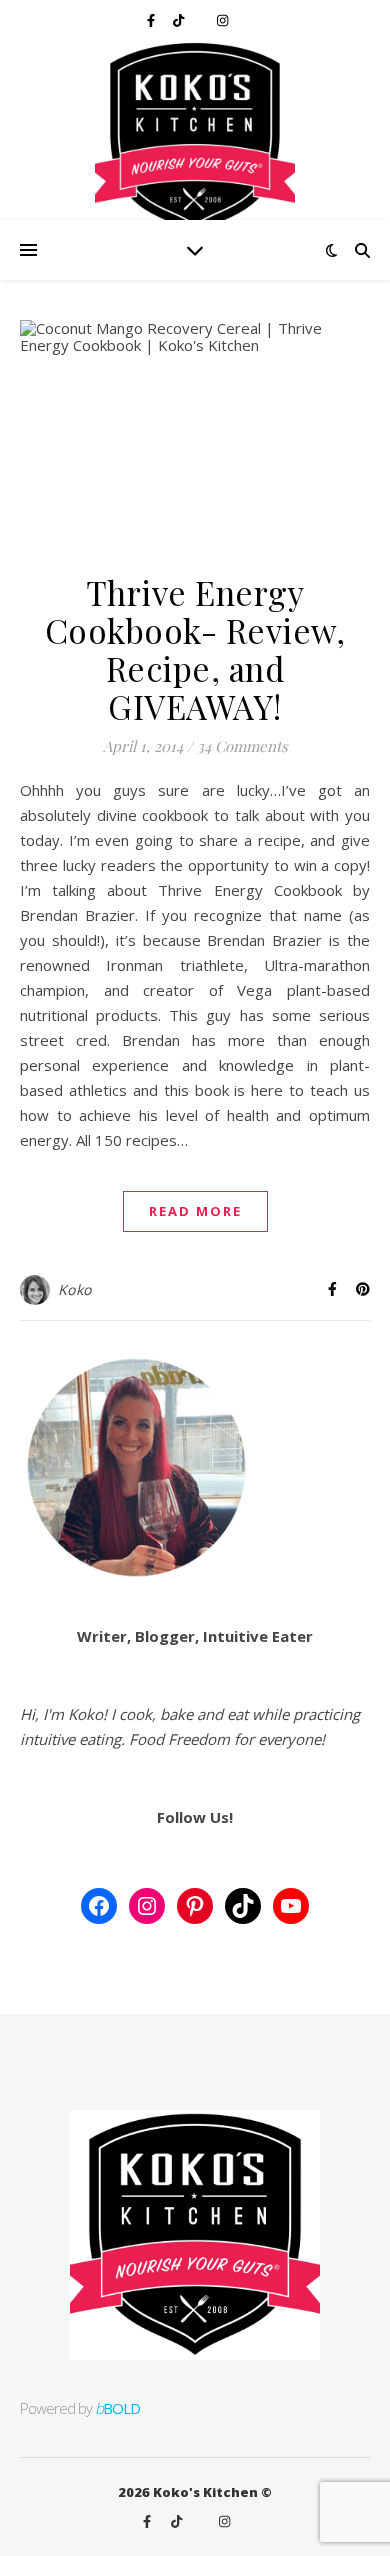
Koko (75, 1289)
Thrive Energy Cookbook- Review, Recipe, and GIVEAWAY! (195, 649)
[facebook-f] (152, 20)
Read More (195, 1211)
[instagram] (222, 20)
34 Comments (242, 746)
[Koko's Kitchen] (195, 130)
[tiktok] (180, 20)
